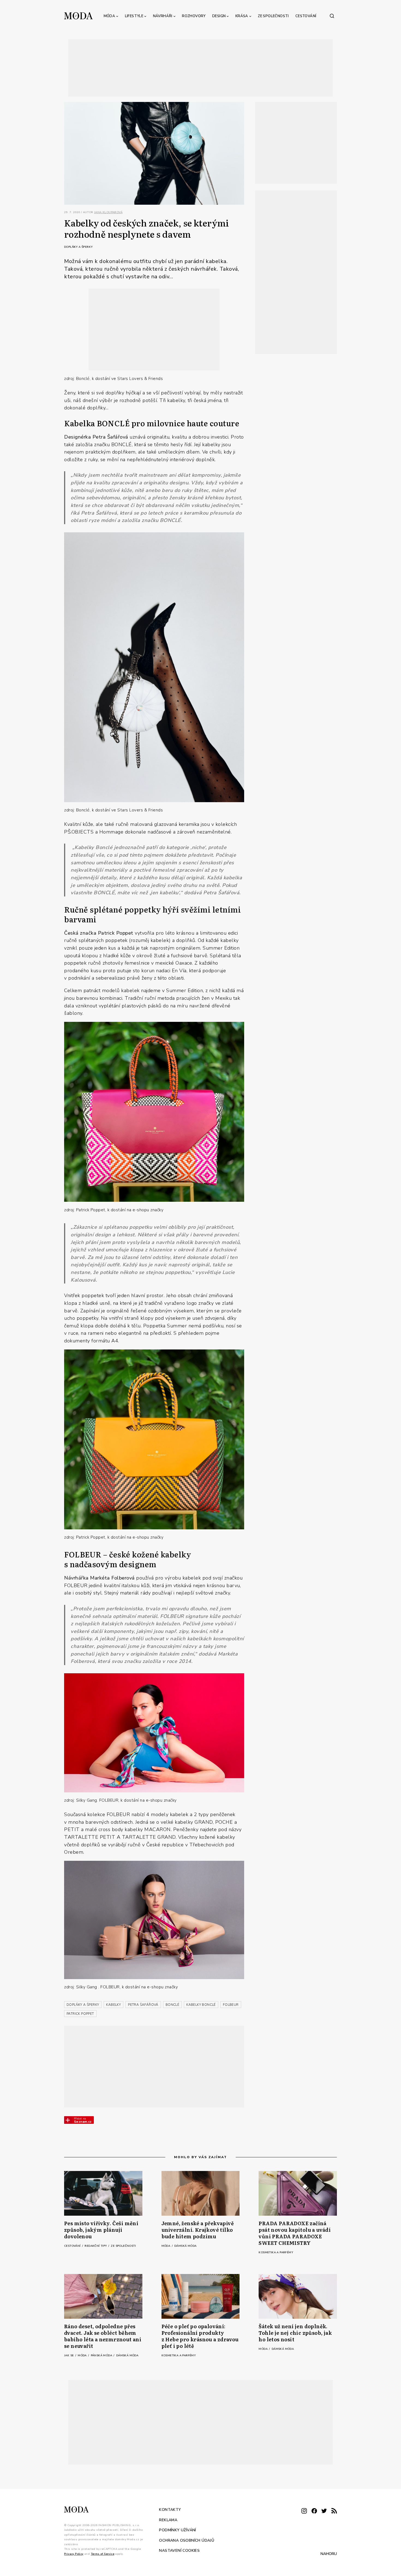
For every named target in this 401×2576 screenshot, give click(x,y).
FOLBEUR (231, 2005)
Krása (242, 16)
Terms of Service (103, 2554)
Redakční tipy (96, 2246)
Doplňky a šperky (78, 247)
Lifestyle (134, 16)
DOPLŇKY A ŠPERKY (83, 2005)
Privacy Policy (74, 2554)
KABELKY (113, 2005)
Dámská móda (185, 2246)
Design (219, 16)
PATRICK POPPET (80, 2014)
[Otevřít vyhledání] (332, 16)
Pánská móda (102, 2355)
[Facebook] (314, 2511)
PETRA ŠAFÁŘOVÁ (143, 2005)
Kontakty (170, 2510)
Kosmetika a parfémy (276, 2252)
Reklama (168, 2520)
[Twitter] (324, 2511)
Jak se (69, 2355)
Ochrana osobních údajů (187, 2540)
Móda (110, 16)
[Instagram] (304, 2511)
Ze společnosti (273, 16)
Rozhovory (194, 16)
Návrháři (163, 16)
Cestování (306, 16)
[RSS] (334, 2511)
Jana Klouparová (108, 212)
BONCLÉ (172, 2005)
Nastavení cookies (179, 2551)
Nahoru (329, 2554)
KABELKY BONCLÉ (201, 2005)
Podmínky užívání (177, 2530)
